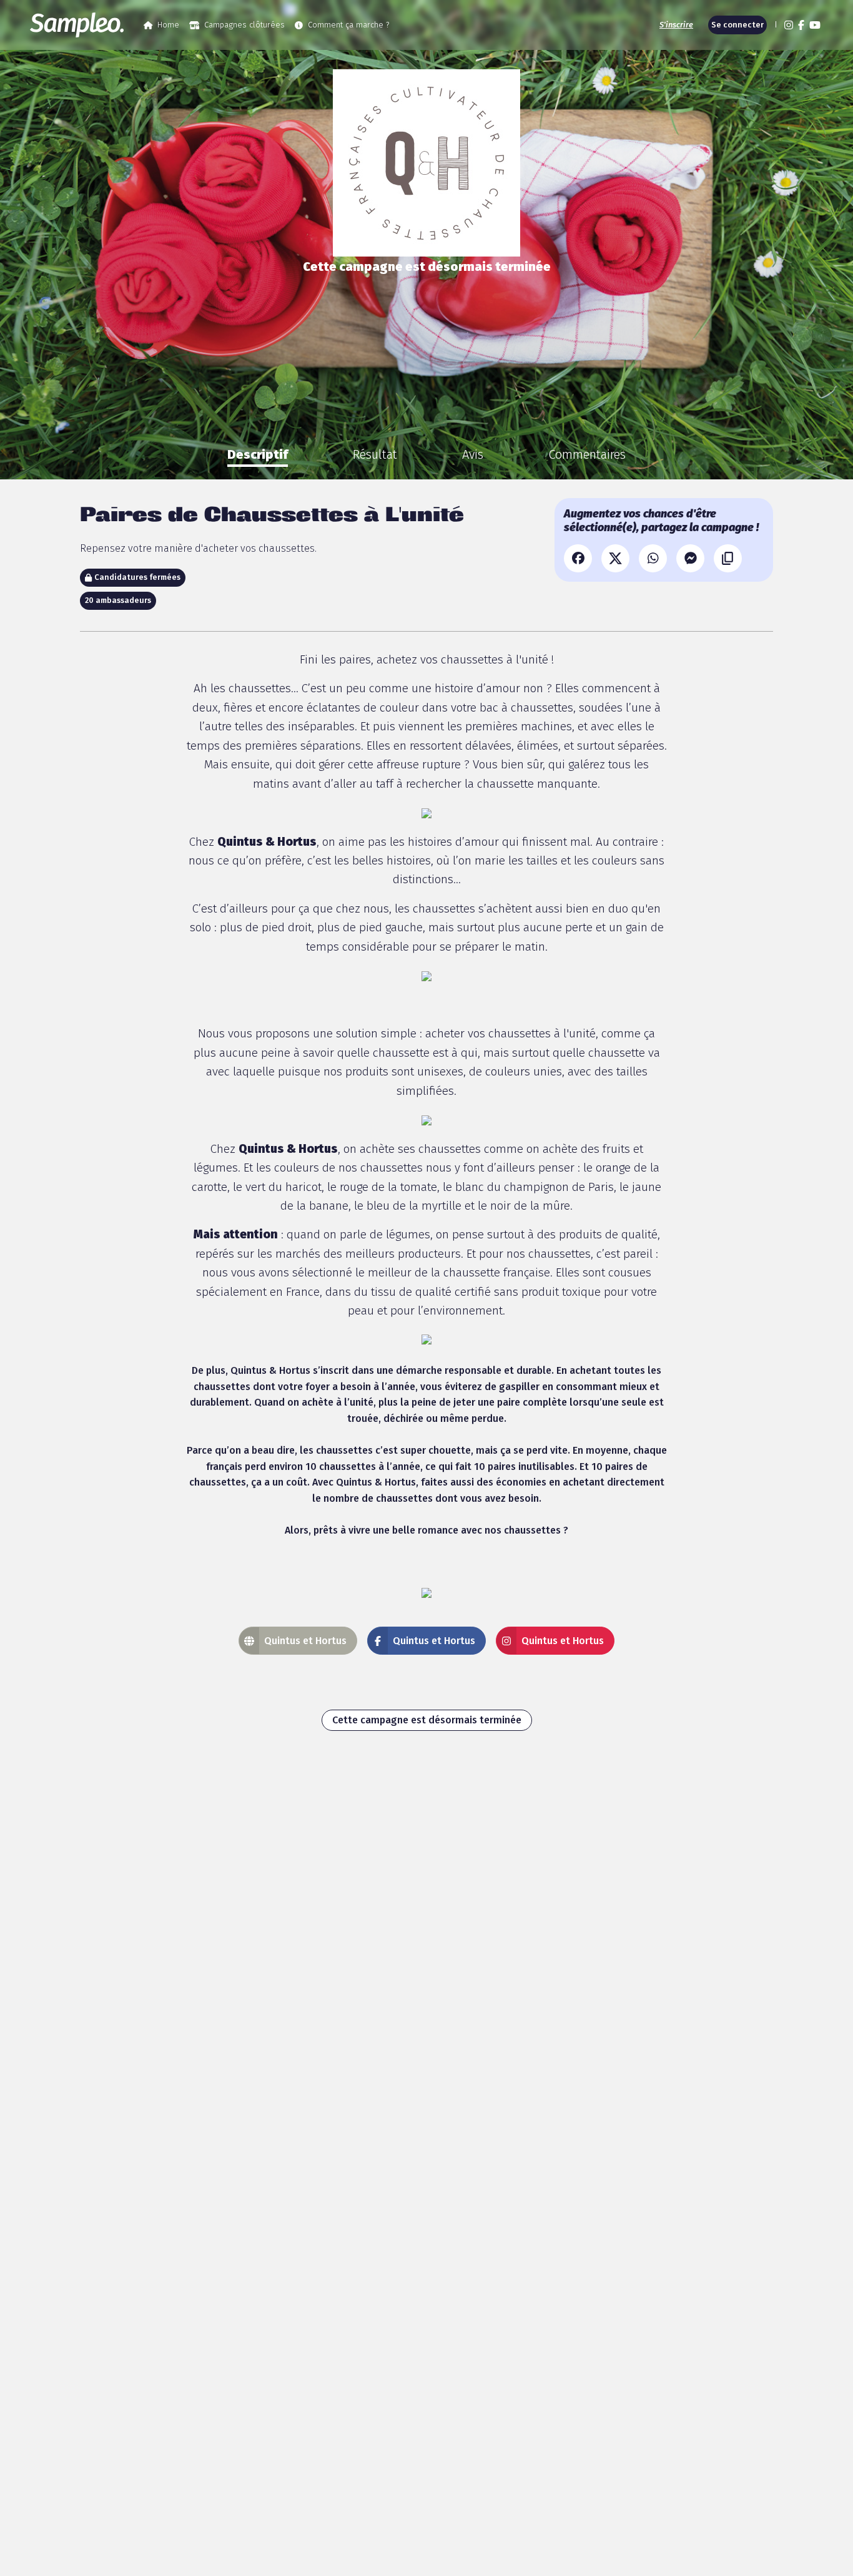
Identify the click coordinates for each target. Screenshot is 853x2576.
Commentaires (587, 454)
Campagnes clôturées (244, 25)
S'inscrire (676, 25)
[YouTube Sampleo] (815, 25)
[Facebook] (578, 558)
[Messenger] (690, 558)
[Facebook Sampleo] (801, 25)
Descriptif (258, 454)
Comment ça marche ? (348, 25)
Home (168, 25)
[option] (258, 454)
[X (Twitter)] (615, 558)
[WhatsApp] (653, 558)
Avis (473, 454)
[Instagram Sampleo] (789, 25)
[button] (774, 25)
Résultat (375, 454)
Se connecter (737, 25)
